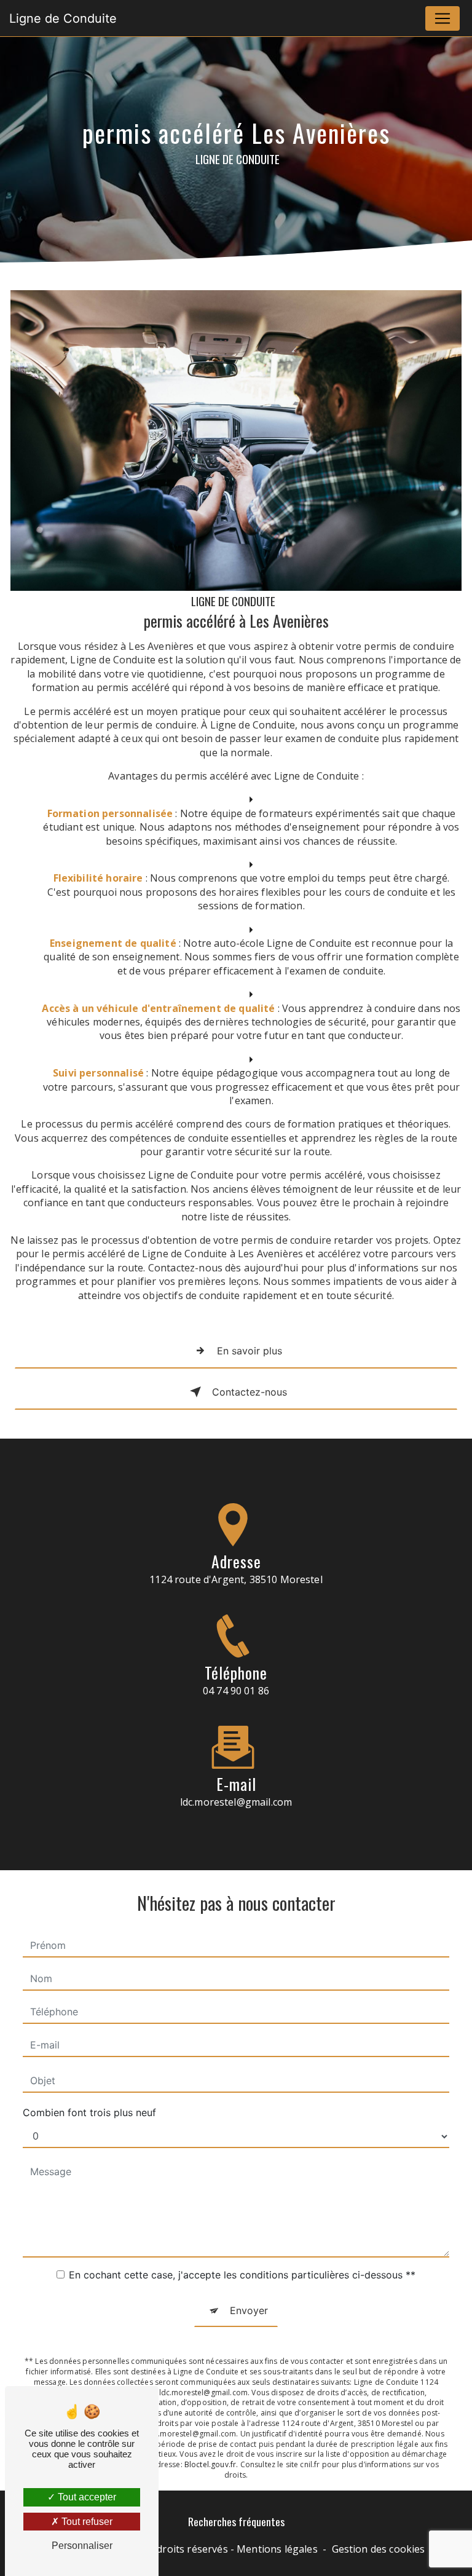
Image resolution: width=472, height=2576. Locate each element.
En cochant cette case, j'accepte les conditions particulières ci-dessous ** (242, 2275)
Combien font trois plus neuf (89, 2112)
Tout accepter (86, 2497)
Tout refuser (86, 2522)
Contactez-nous (250, 1392)
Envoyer (249, 2310)
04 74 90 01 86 (236, 1691)
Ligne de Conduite (63, 18)
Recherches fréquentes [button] (236, 2521)
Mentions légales (277, 2549)
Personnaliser (82, 2546)
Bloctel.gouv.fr (210, 2464)
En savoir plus (250, 1351)
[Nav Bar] (442, 18)
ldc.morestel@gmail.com (236, 1802)
